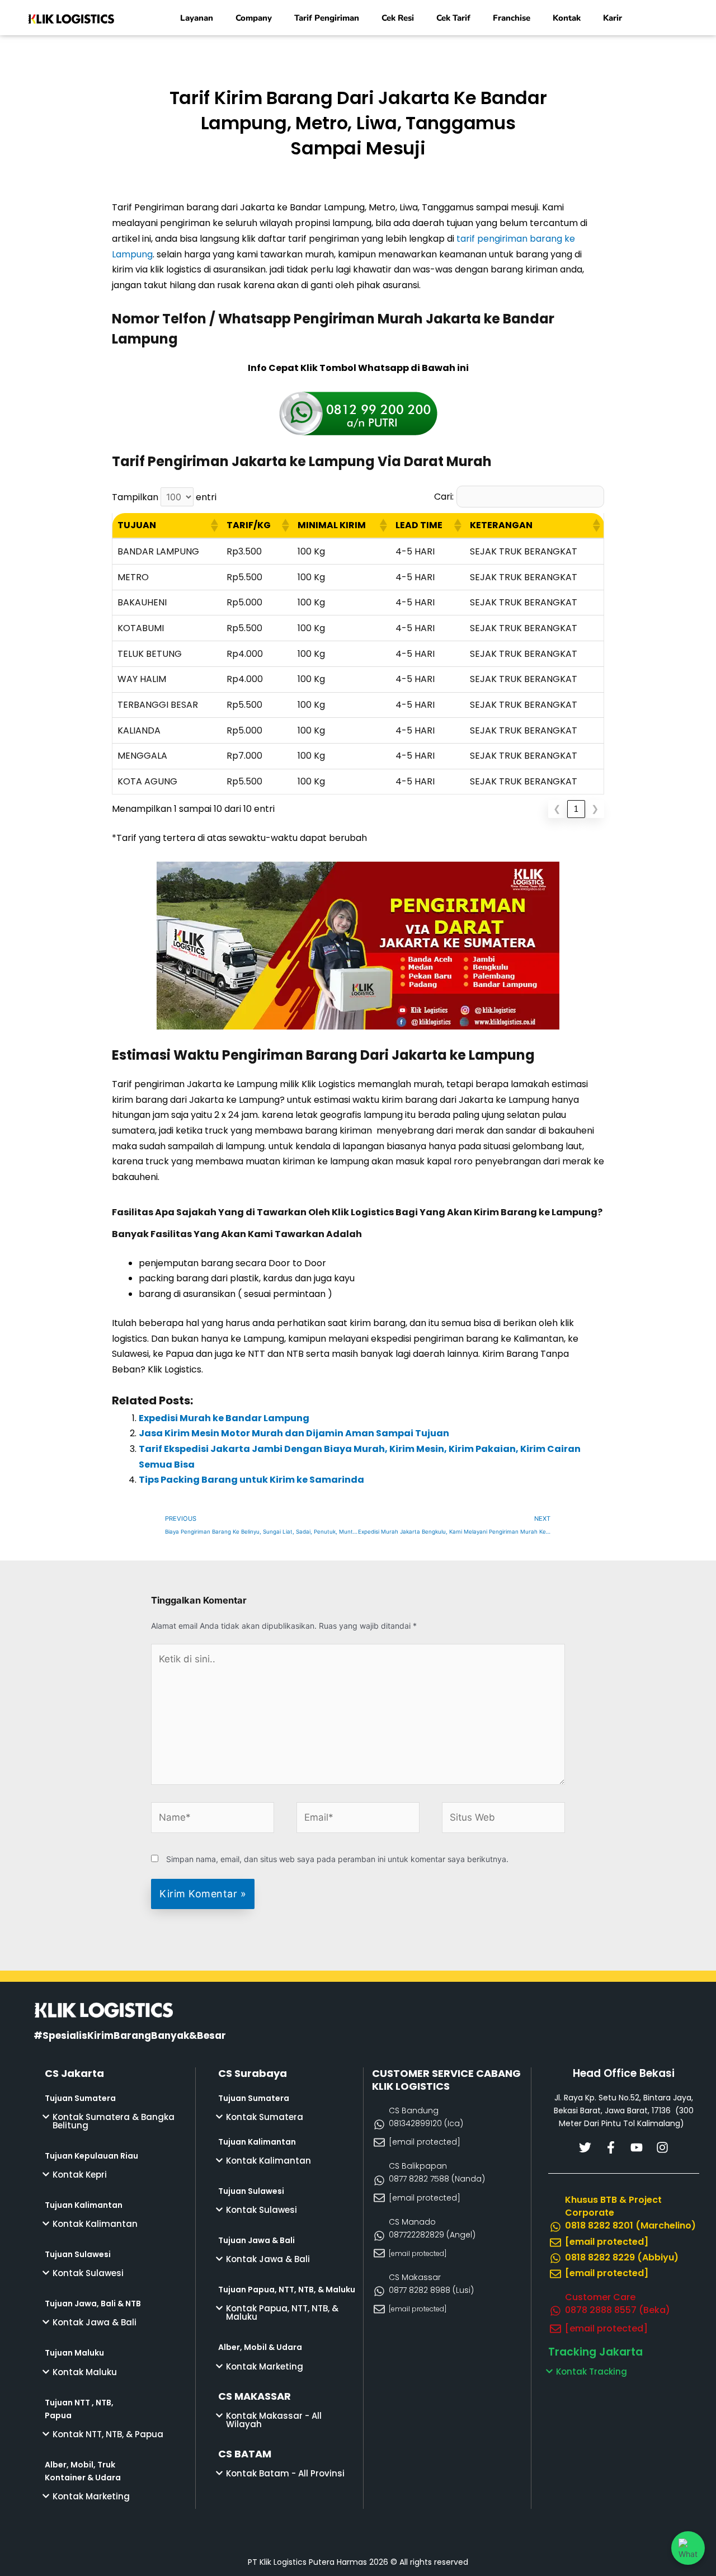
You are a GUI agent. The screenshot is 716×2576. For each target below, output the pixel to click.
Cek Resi (398, 18)
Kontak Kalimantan (95, 2224)
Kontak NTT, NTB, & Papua (108, 2434)
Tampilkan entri (164, 497)
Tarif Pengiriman (327, 18)
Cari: (444, 497)
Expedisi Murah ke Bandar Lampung (224, 1418)
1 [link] (576, 809)
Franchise (512, 18)
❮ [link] (557, 809)
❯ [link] (595, 809)
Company (254, 18)
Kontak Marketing (91, 2496)
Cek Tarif (453, 18)
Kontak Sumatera (265, 2117)
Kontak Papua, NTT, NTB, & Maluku (282, 2312)
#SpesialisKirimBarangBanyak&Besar (130, 2036)
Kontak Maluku (85, 2372)
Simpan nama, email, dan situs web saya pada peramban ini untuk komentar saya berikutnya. (337, 1859)
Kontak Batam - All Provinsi (285, 2473)
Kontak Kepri (80, 2175)
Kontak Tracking (592, 2371)
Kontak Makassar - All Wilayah (274, 2420)
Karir (613, 18)
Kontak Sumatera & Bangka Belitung (114, 2121)
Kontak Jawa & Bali (95, 2322)
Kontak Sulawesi (88, 2273)
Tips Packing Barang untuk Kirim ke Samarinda (251, 1480)
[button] (214, 525)
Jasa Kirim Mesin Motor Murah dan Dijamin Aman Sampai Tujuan (294, 1433)
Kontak (567, 18)
